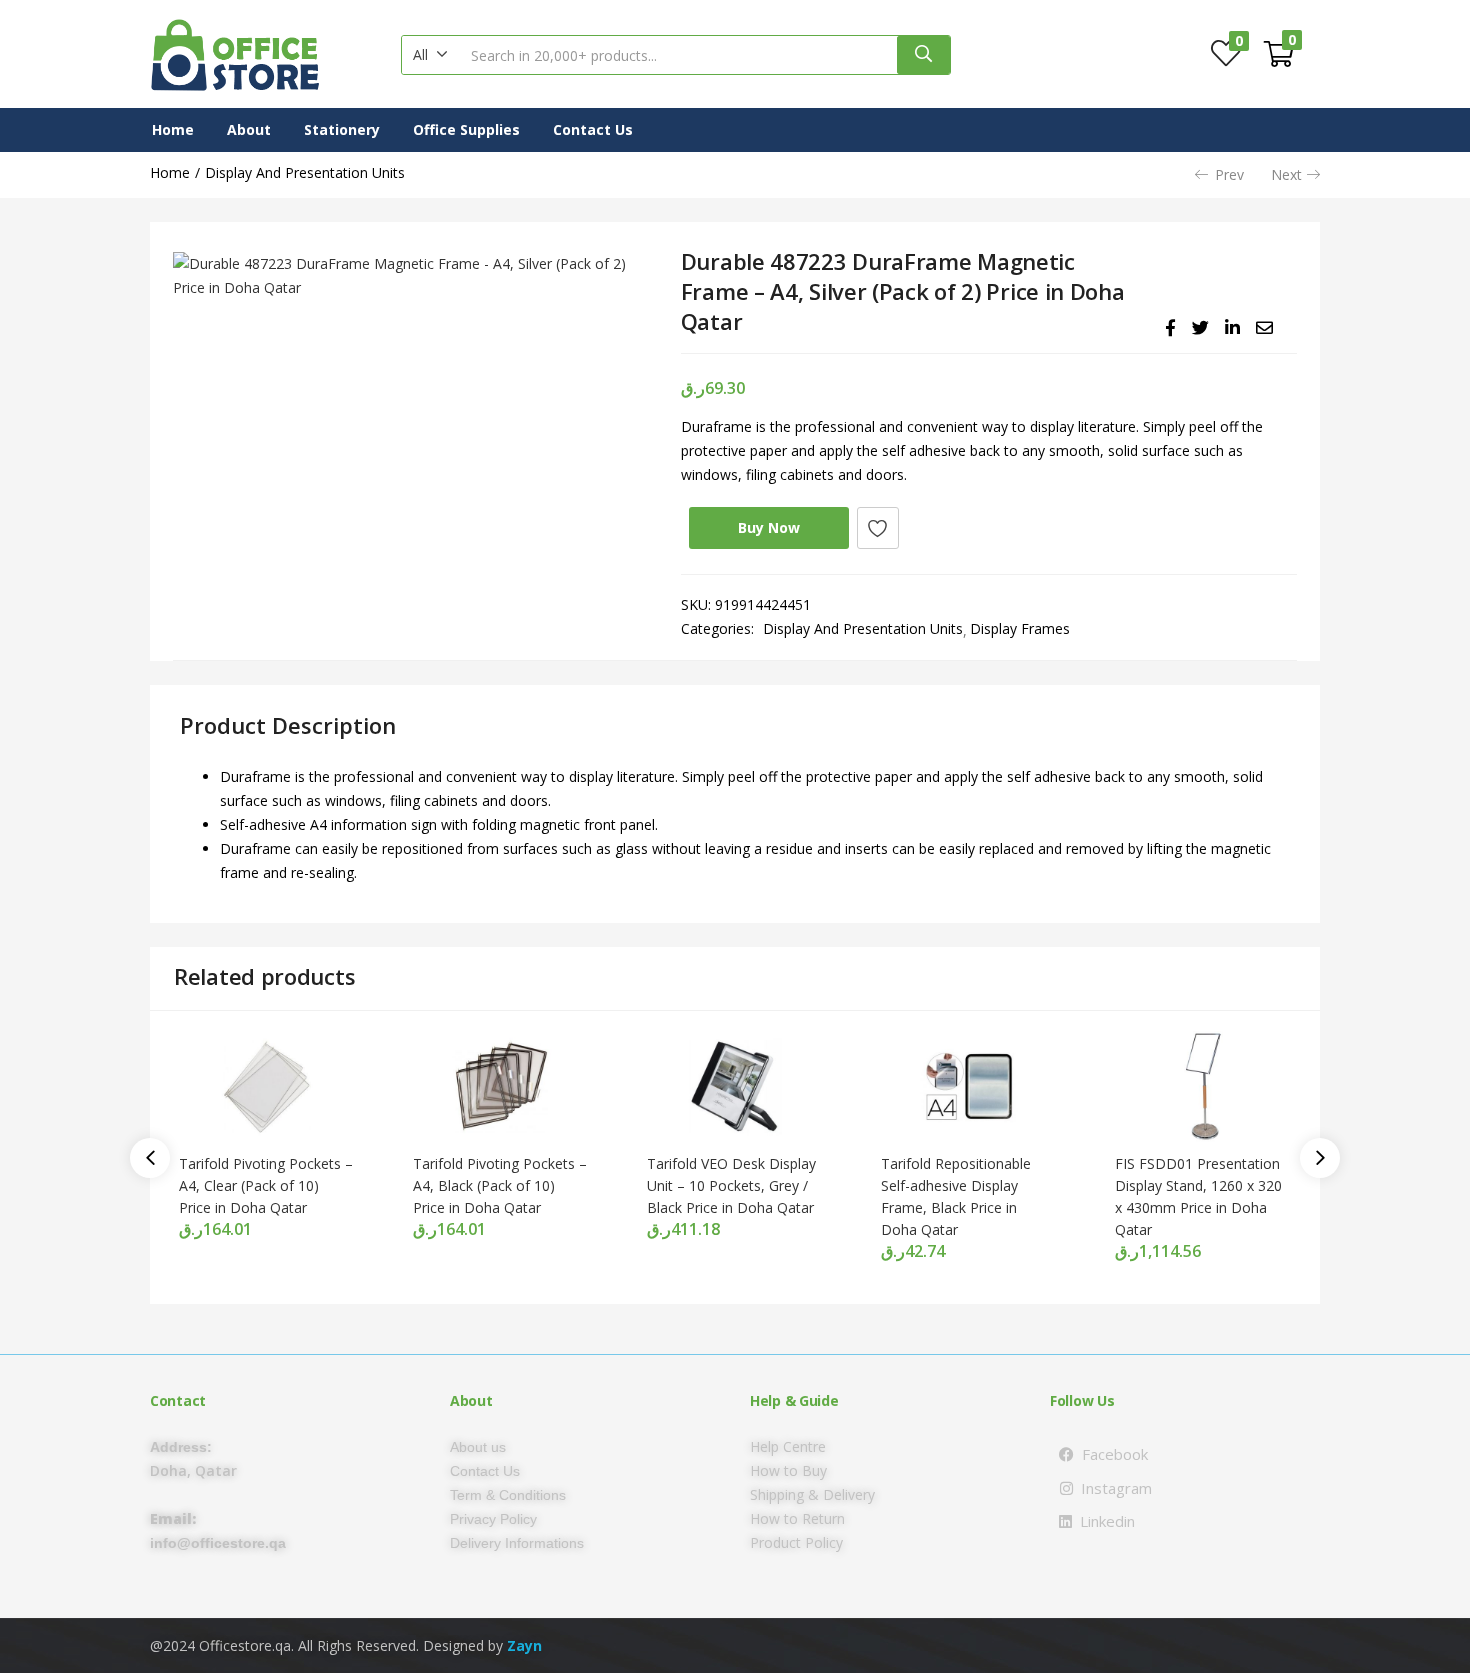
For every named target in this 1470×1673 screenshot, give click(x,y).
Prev (1229, 174)
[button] (430, 55)
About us (478, 1447)
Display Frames (1020, 628)
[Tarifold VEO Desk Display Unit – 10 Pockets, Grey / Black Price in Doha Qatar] (735, 1085)
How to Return (797, 1518)
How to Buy (788, 1470)
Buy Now (769, 527)
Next (1286, 174)
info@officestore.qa (218, 1543)
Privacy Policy (493, 1519)
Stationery (342, 129)
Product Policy (796, 1542)
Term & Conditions (508, 1495)
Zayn (524, 1645)
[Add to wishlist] (878, 528)
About (249, 129)
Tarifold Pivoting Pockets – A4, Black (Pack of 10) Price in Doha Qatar (500, 1185)
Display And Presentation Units (305, 172)
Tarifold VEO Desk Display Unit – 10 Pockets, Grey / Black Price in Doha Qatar (731, 1185)
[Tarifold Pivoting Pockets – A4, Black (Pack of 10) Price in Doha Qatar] (501, 1085)
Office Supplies (466, 129)
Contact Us (593, 129)
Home (173, 129)
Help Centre (788, 1446)
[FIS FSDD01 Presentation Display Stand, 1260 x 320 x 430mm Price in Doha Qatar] (1203, 1085)
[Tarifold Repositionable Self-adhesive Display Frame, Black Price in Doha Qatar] (969, 1085)
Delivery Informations (517, 1543)
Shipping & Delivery (812, 1494)
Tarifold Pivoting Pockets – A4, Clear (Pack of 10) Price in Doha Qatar (266, 1185)
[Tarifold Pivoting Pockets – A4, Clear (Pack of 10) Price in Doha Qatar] (267, 1085)
